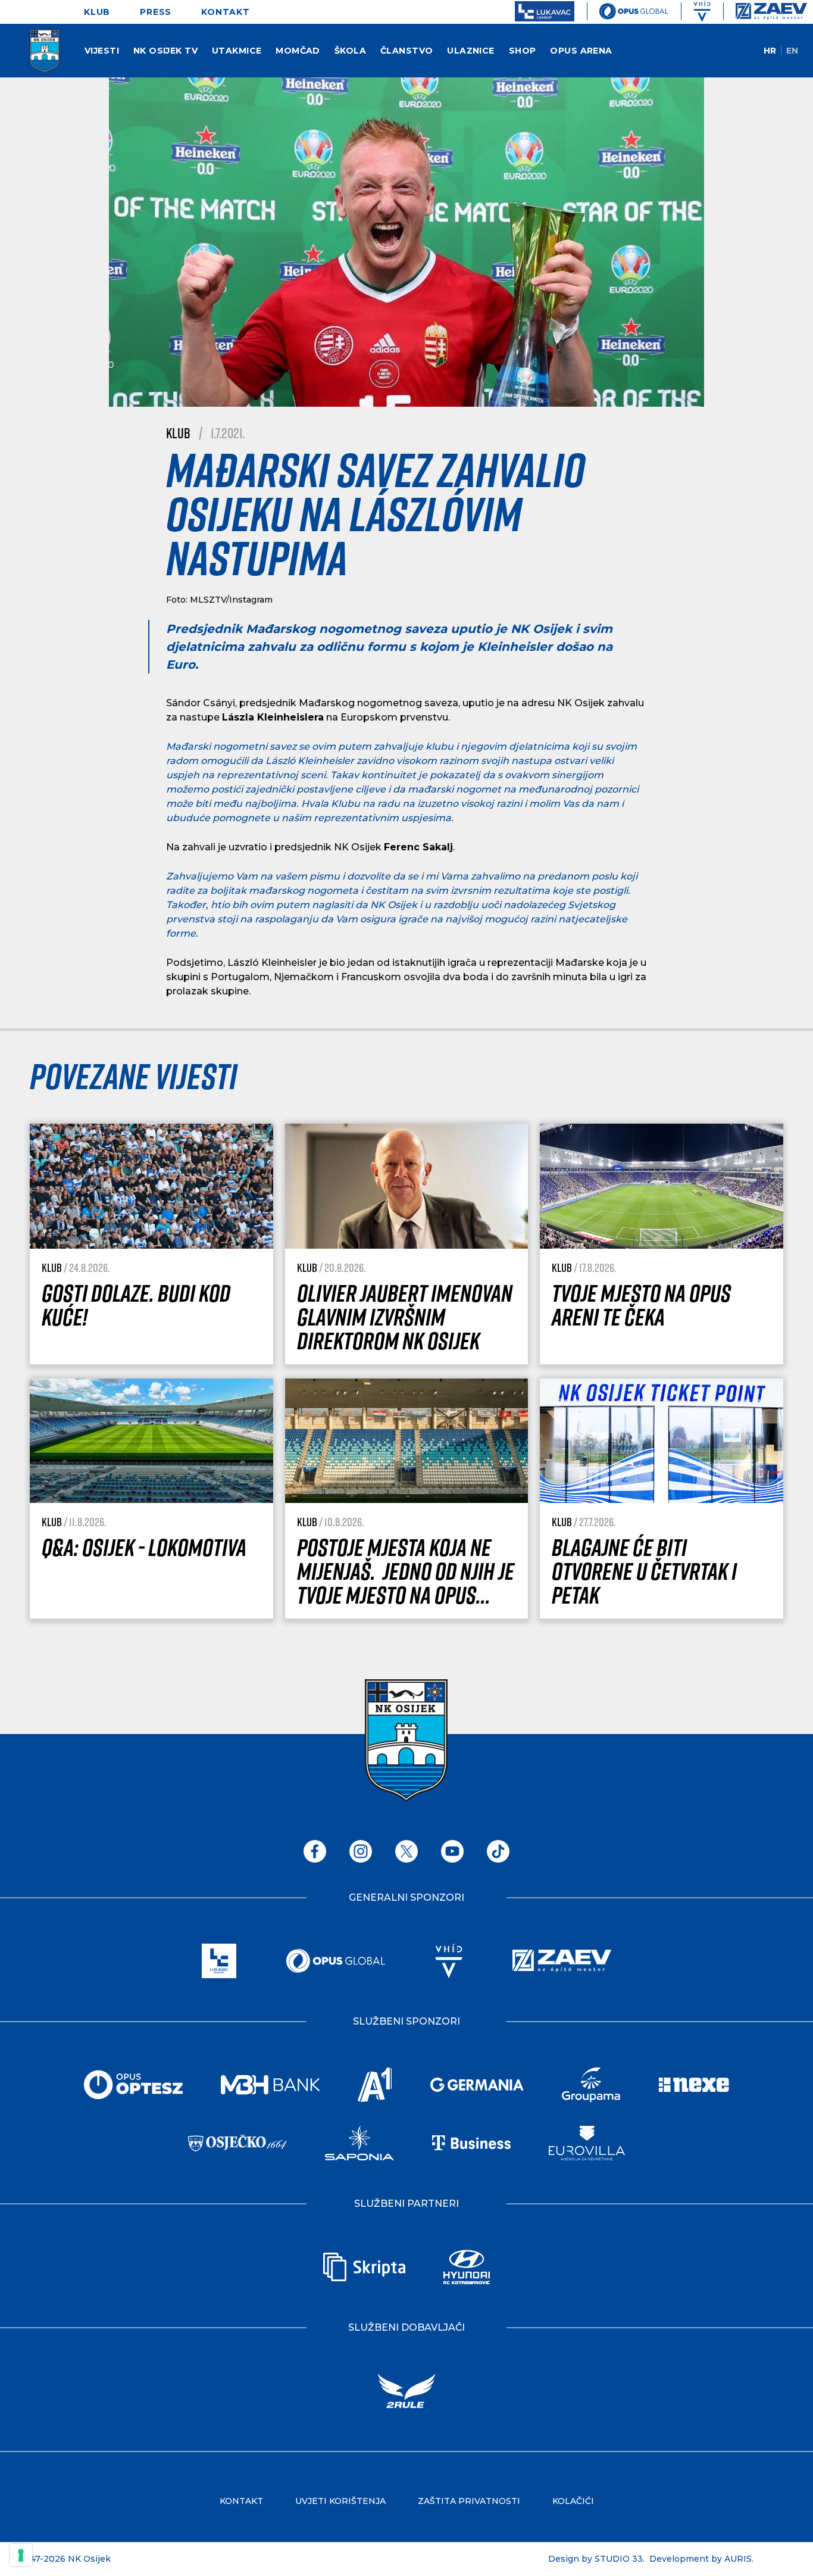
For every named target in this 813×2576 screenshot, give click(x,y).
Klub (178, 433)
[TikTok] (498, 1851)
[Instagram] (361, 1851)
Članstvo (406, 51)
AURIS (738, 2559)
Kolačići (573, 2501)
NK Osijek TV (165, 51)
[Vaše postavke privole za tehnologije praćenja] (21, 2555)
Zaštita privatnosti (469, 2501)
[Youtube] (452, 1851)
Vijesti (102, 51)
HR (770, 51)
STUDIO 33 (619, 2559)
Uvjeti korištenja (340, 2501)
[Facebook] (315, 1851)
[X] (406, 1851)
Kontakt (226, 12)
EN (792, 51)
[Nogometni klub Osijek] (30, 51)
